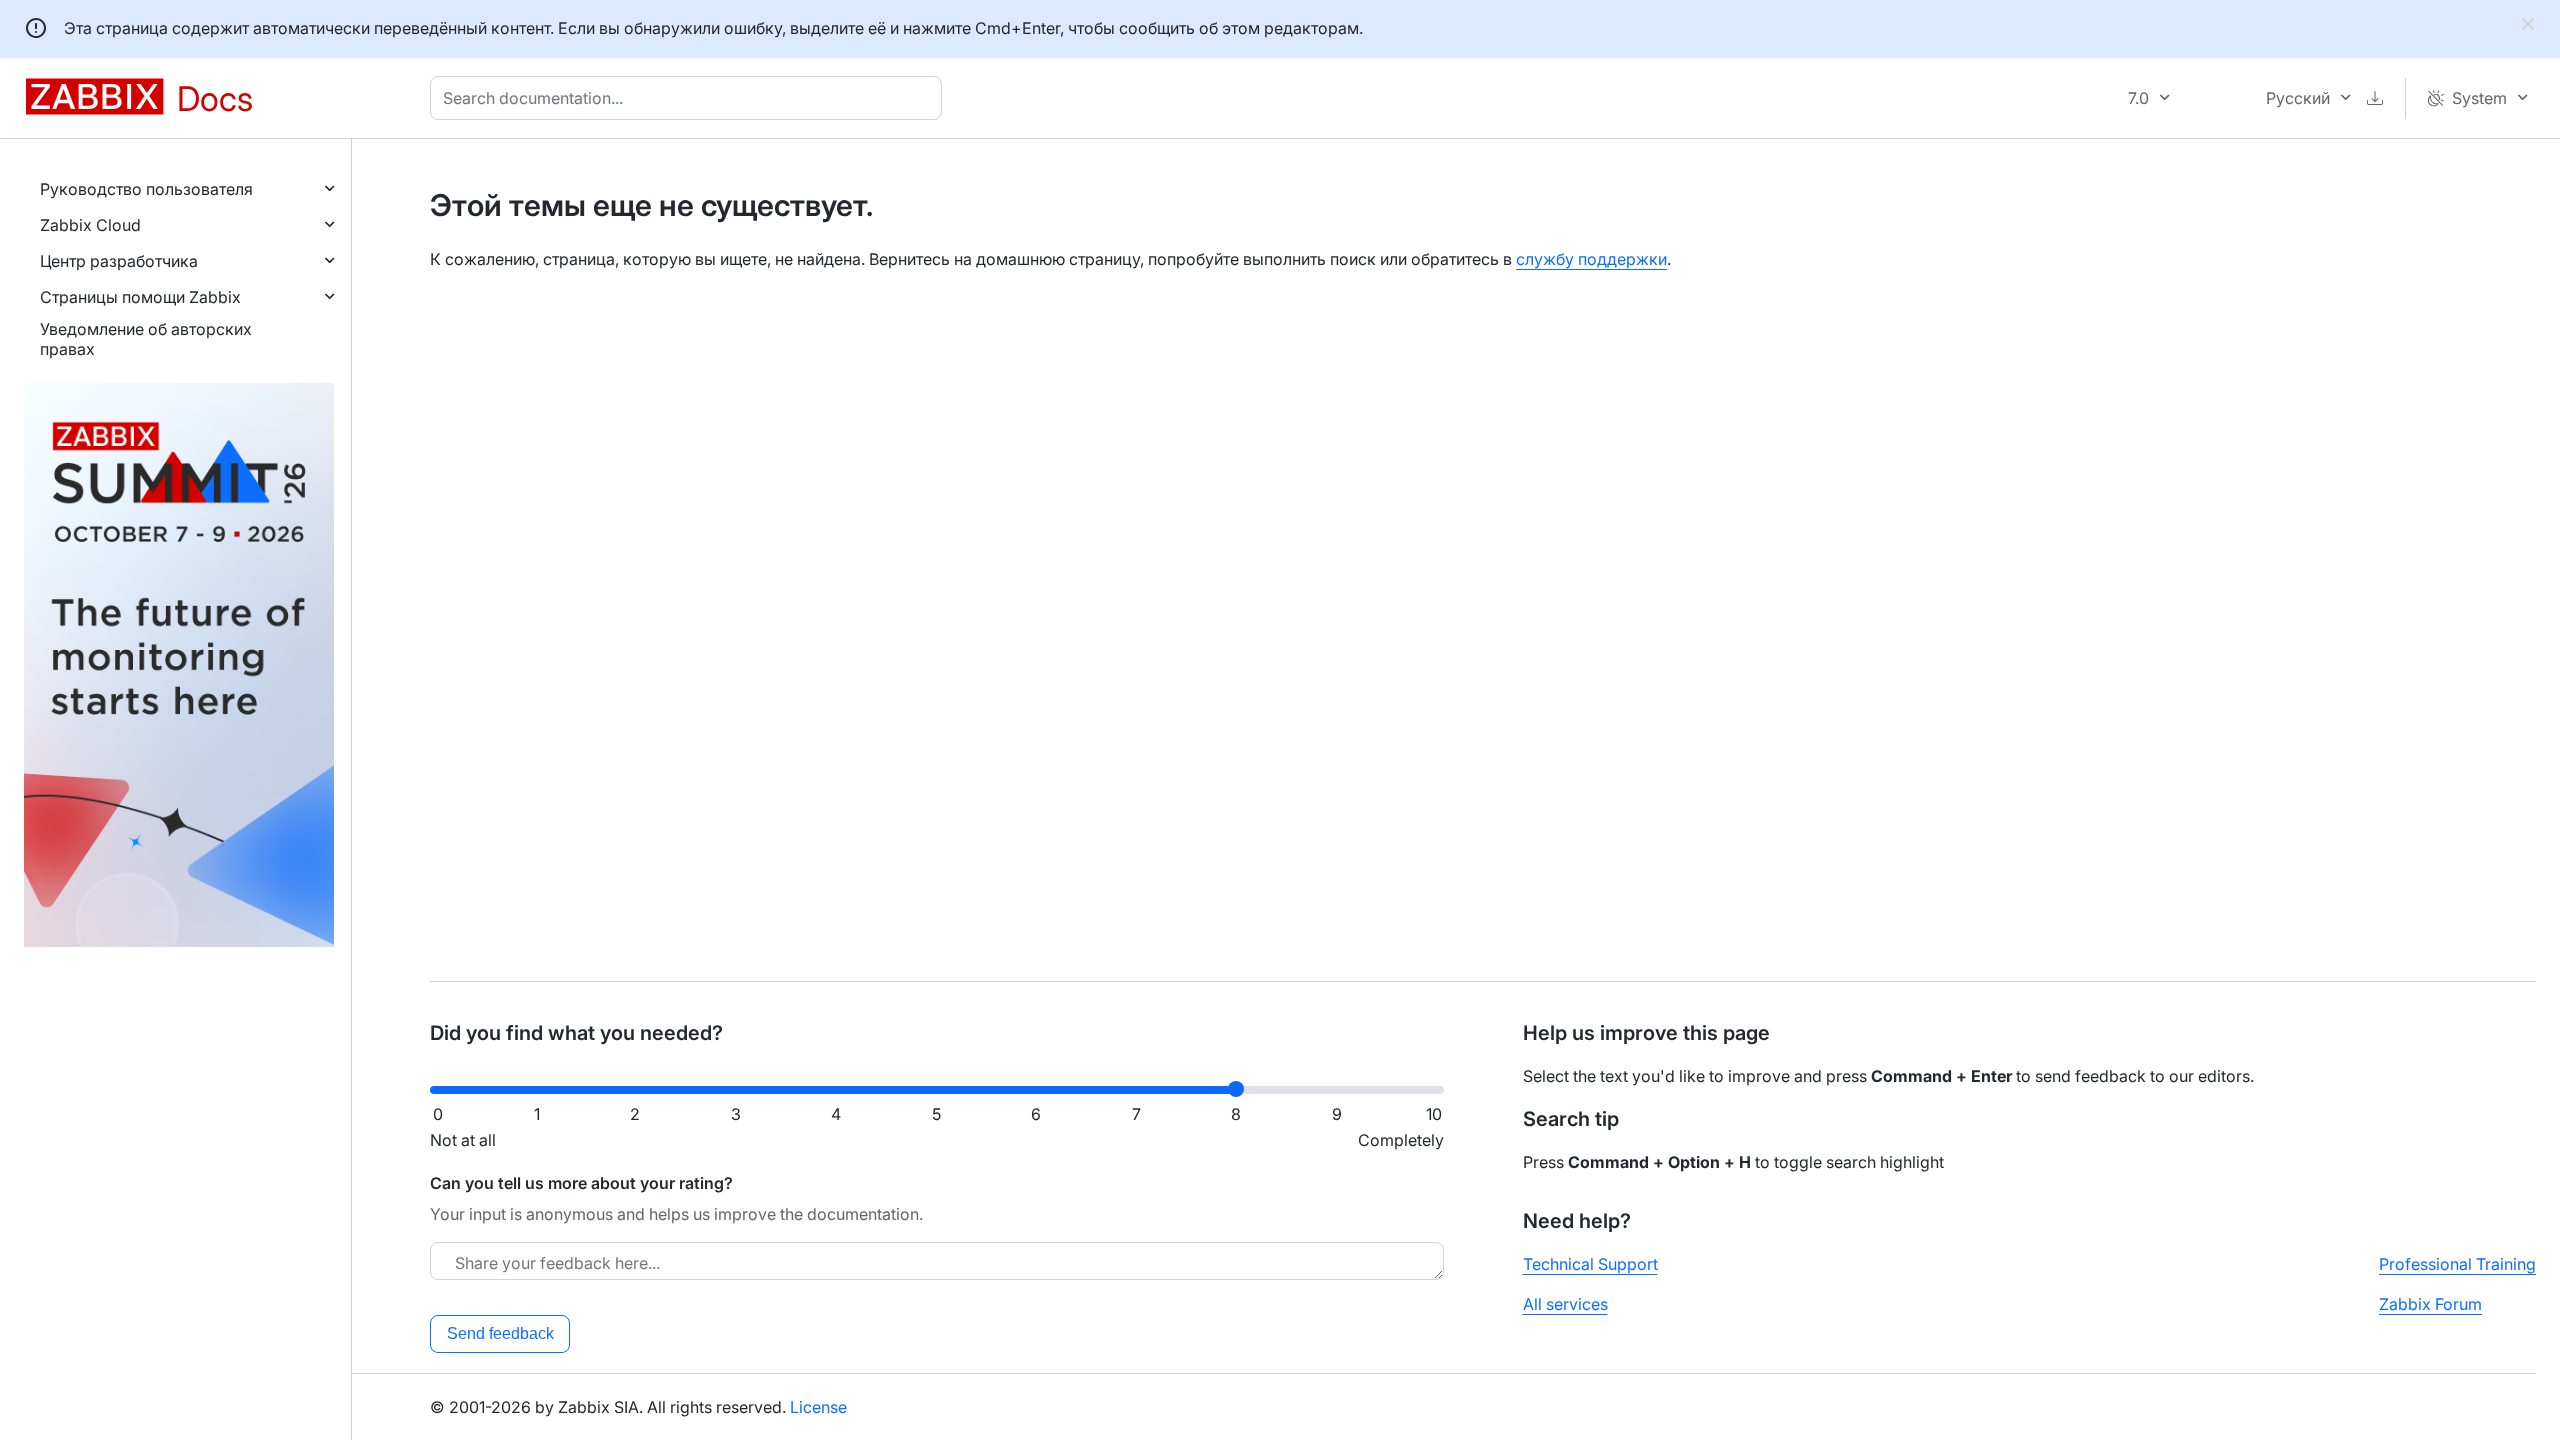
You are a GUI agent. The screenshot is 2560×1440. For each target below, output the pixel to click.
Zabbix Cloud (90, 225)
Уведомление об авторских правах (146, 339)
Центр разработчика (119, 261)
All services (1565, 1304)
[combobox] (690, 98)
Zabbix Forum (2430, 1304)
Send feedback (500, 1333)
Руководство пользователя (146, 189)
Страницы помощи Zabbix (140, 297)
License (818, 1407)
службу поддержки (1591, 259)
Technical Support (1590, 1264)
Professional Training (2457, 1264)
